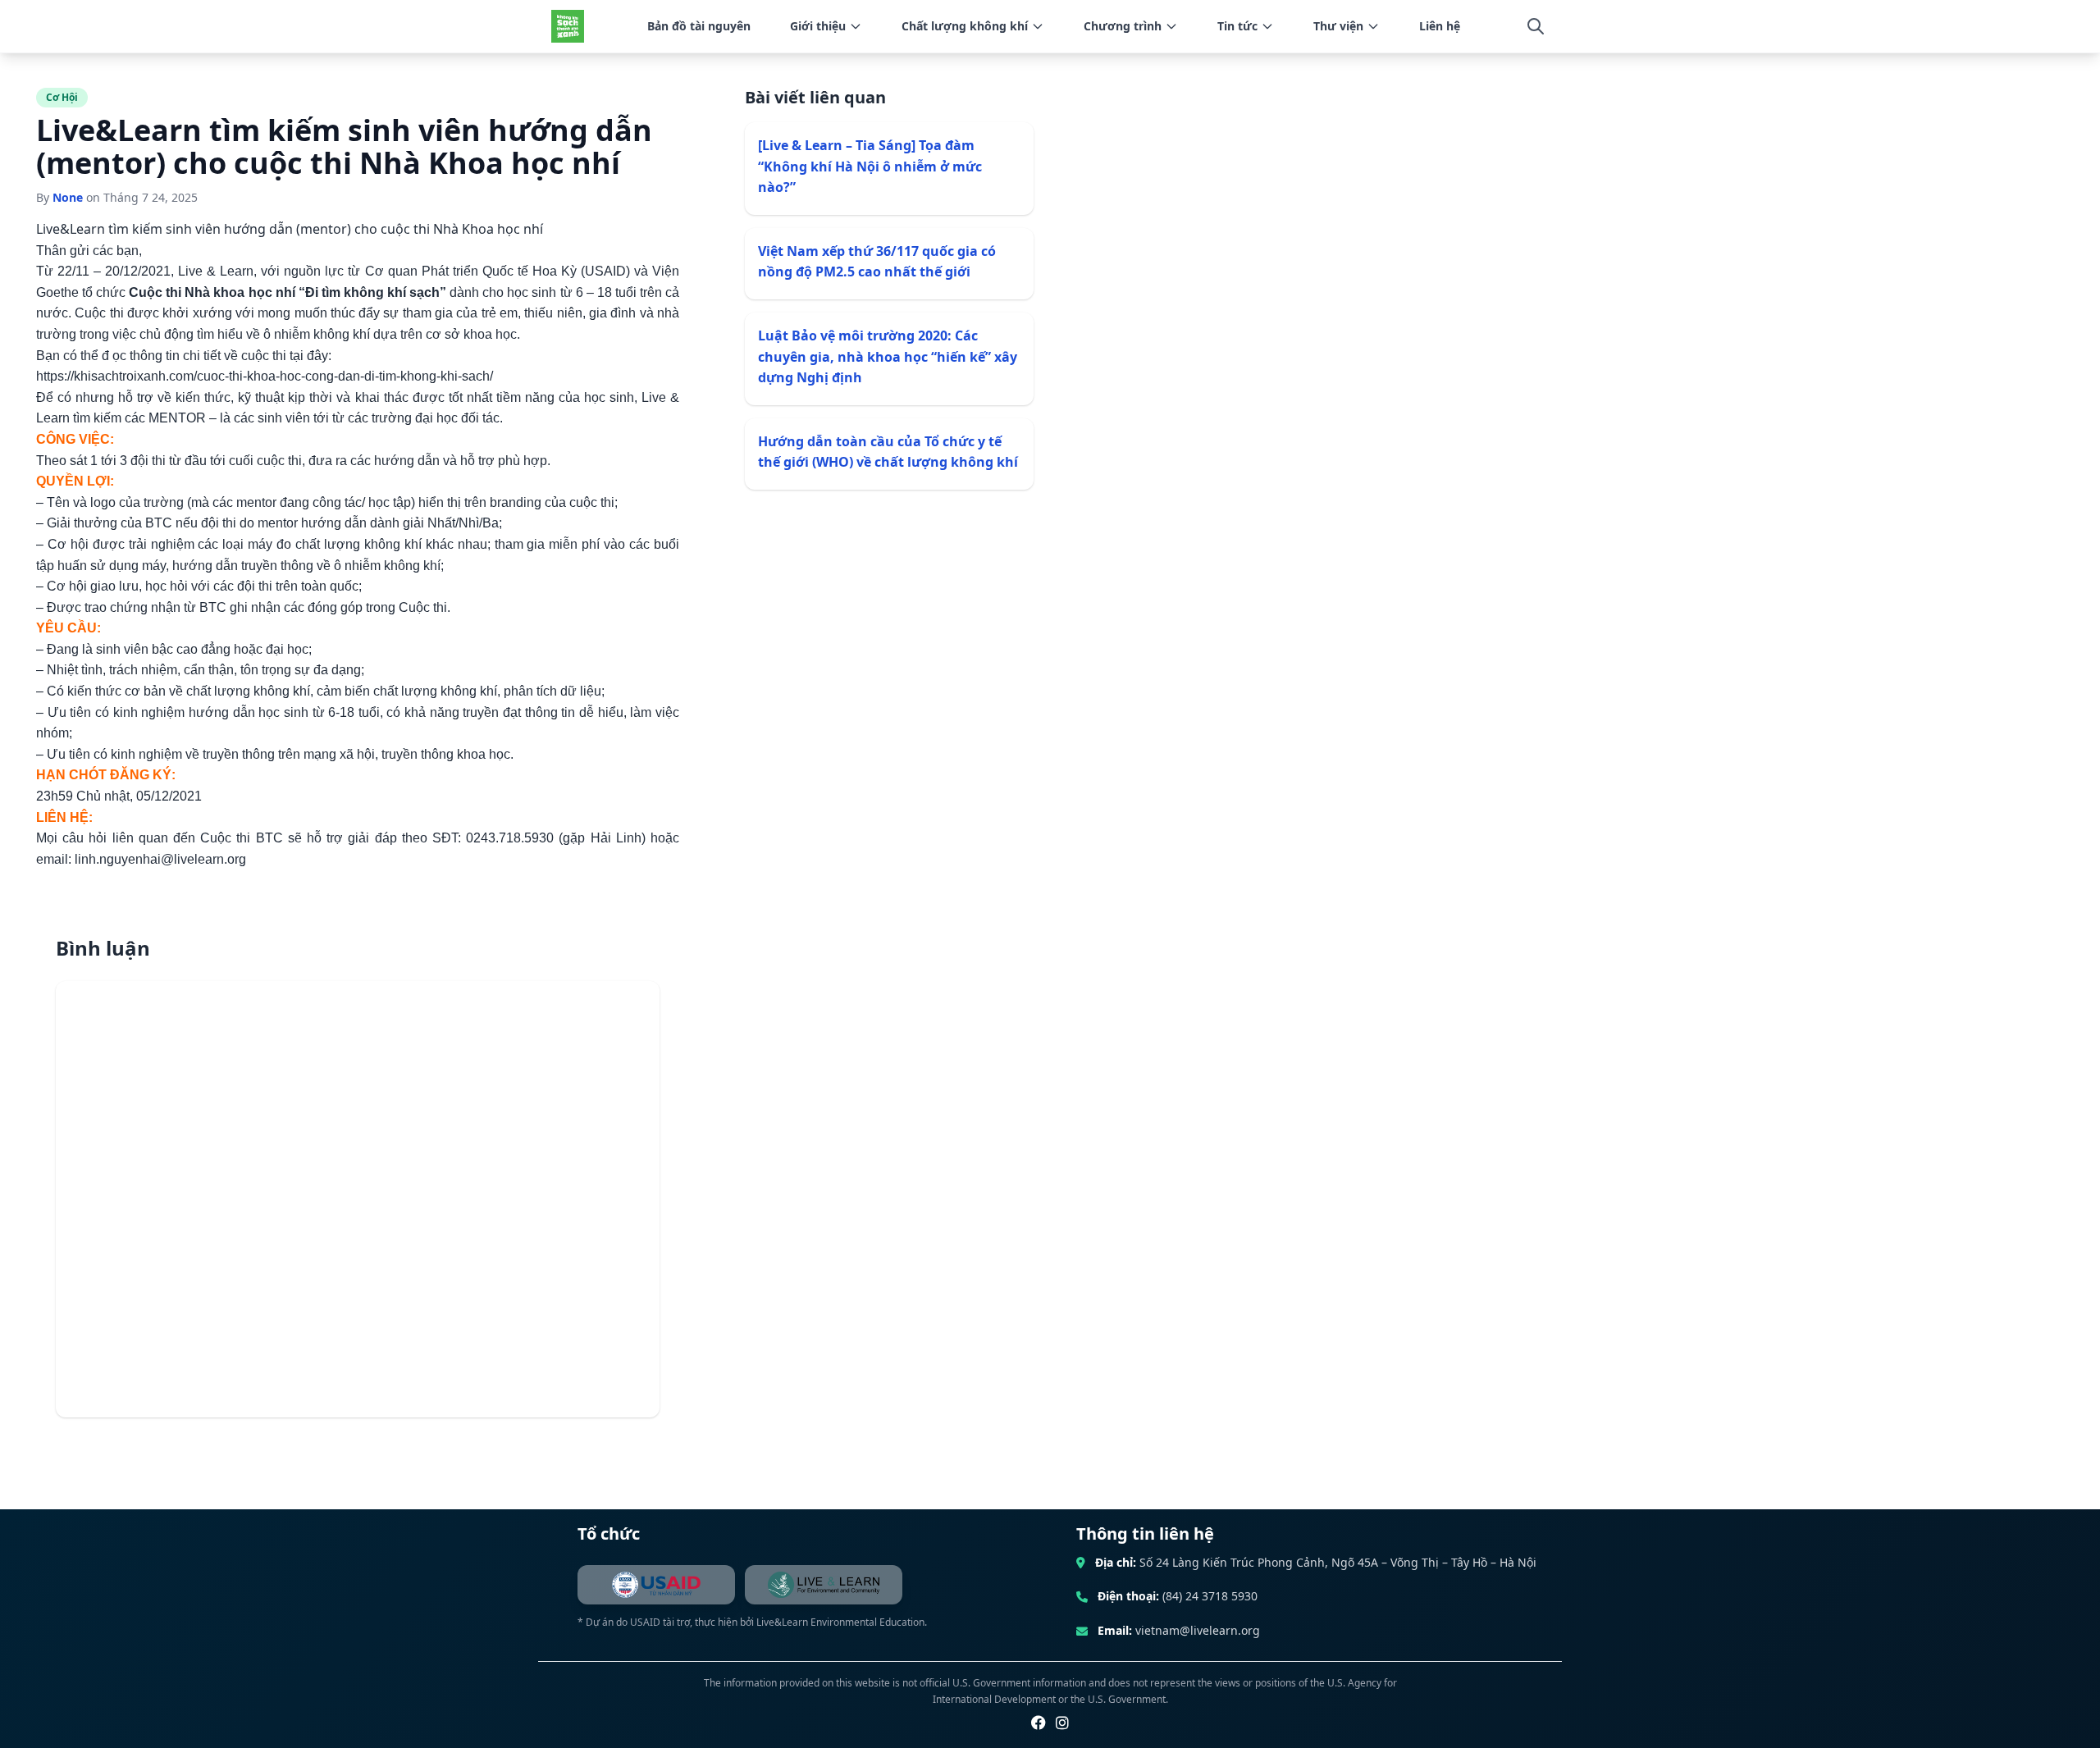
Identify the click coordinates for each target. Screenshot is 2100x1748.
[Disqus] (358, 1199)
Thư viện (1338, 26)
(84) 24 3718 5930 (1210, 1596)
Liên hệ (1440, 26)
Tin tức (1237, 26)
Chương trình (1123, 26)
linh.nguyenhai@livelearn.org (160, 859)
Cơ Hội (62, 97)
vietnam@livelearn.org (1198, 1630)
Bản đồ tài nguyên (699, 26)
